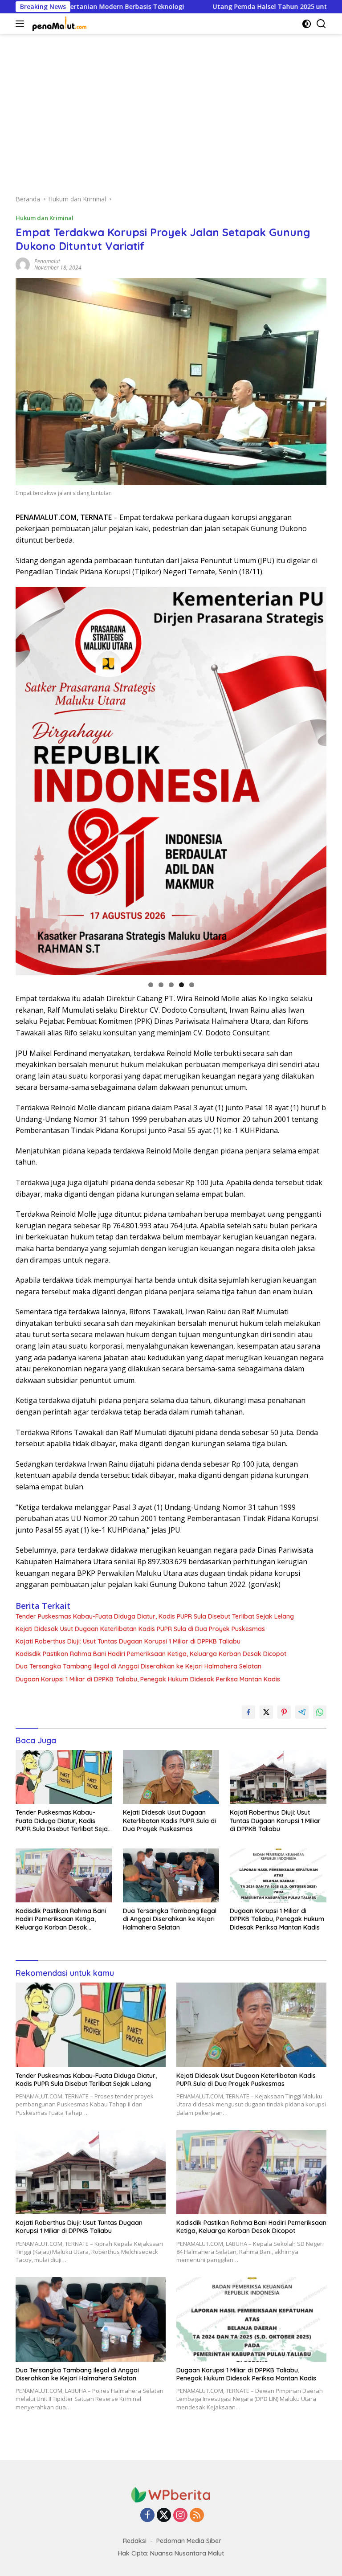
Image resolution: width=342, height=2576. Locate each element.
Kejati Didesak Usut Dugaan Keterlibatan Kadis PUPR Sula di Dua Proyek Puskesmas (140, 1629)
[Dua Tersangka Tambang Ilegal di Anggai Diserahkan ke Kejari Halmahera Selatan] (171, 1875)
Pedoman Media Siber (189, 2541)
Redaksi (135, 2541)
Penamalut (47, 261)
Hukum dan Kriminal (45, 218)
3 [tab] (171, 985)
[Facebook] (147, 2516)
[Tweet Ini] (266, 1712)
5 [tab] (192, 985)
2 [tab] (161, 985)
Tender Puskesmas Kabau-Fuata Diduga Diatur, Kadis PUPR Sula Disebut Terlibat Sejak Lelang (155, 1616)
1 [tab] (151, 985)
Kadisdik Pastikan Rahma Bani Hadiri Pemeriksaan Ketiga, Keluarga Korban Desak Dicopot (151, 1654)
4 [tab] (181, 985)
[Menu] (22, 24)
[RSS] (197, 2516)
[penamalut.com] (59, 24)
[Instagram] (180, 2516)
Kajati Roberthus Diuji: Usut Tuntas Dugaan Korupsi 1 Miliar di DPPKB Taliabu (128, 1641)
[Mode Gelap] (307, 24)
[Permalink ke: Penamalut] (23, 264)
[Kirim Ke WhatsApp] (320, 1712)
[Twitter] (164, 2516)
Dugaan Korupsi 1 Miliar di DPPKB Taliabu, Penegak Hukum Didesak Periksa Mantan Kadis (148, 1679)
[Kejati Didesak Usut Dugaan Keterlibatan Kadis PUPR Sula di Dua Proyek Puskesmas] (171, 1777)
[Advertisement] (171, 110)
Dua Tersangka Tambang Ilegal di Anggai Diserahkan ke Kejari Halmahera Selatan (138, 1666)
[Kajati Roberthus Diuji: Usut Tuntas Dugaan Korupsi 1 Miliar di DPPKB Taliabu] (278, 1777)
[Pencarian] (321, 24)
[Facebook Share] (248, 1712)
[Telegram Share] (302, 1712)
